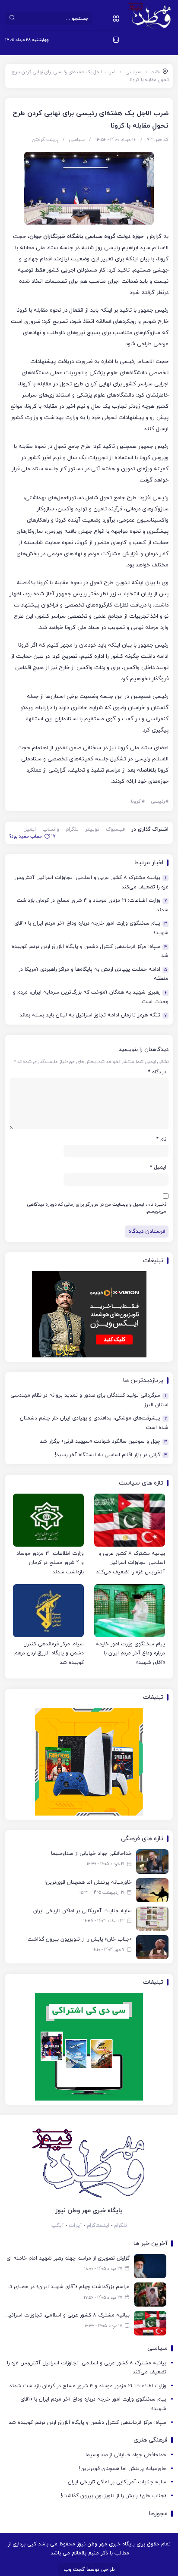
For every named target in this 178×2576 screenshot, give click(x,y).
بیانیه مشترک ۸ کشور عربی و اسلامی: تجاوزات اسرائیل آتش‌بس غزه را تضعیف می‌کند (91, 882)
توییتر (92, 829)
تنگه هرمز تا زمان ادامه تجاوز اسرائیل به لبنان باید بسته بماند (93, 1015)
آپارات (75, 2226)
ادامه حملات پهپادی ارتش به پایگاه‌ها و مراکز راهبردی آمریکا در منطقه (94, 974)
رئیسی (160, 801)
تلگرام (72, 829)
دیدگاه (157, 1072)
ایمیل (30, 829)
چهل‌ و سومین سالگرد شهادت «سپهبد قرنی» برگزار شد (103, 1442)
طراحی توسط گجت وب (89, 2570)
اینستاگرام (98, 2226)
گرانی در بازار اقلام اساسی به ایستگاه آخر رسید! (111, 1455)
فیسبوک (115, 829)
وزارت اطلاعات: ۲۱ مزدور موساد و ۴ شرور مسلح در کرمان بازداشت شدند (93, 905)
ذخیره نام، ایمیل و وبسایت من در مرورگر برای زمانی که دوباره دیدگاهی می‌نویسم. (97, 1208)
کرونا (138, 801)
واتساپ (51, 829)
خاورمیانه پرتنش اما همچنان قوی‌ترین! (123, 2469)
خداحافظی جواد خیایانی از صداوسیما (126, 2455)
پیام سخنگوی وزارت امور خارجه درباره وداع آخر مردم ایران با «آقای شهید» (91, 928)
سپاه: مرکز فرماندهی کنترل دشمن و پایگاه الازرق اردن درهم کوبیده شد (90, 951)
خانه (156, 72)
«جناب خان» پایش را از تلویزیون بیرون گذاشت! (114, 2496)
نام (161, 1139)
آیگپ (58, 2226)
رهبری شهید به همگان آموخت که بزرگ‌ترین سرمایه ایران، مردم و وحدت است (91, 997)
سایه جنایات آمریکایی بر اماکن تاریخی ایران (117, 2482)
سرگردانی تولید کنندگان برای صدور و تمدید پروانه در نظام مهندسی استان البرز (89, 1400)
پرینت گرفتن (45, 140)
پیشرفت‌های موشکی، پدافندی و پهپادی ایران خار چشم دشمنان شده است (94, 1423)
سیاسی (133, 72)
